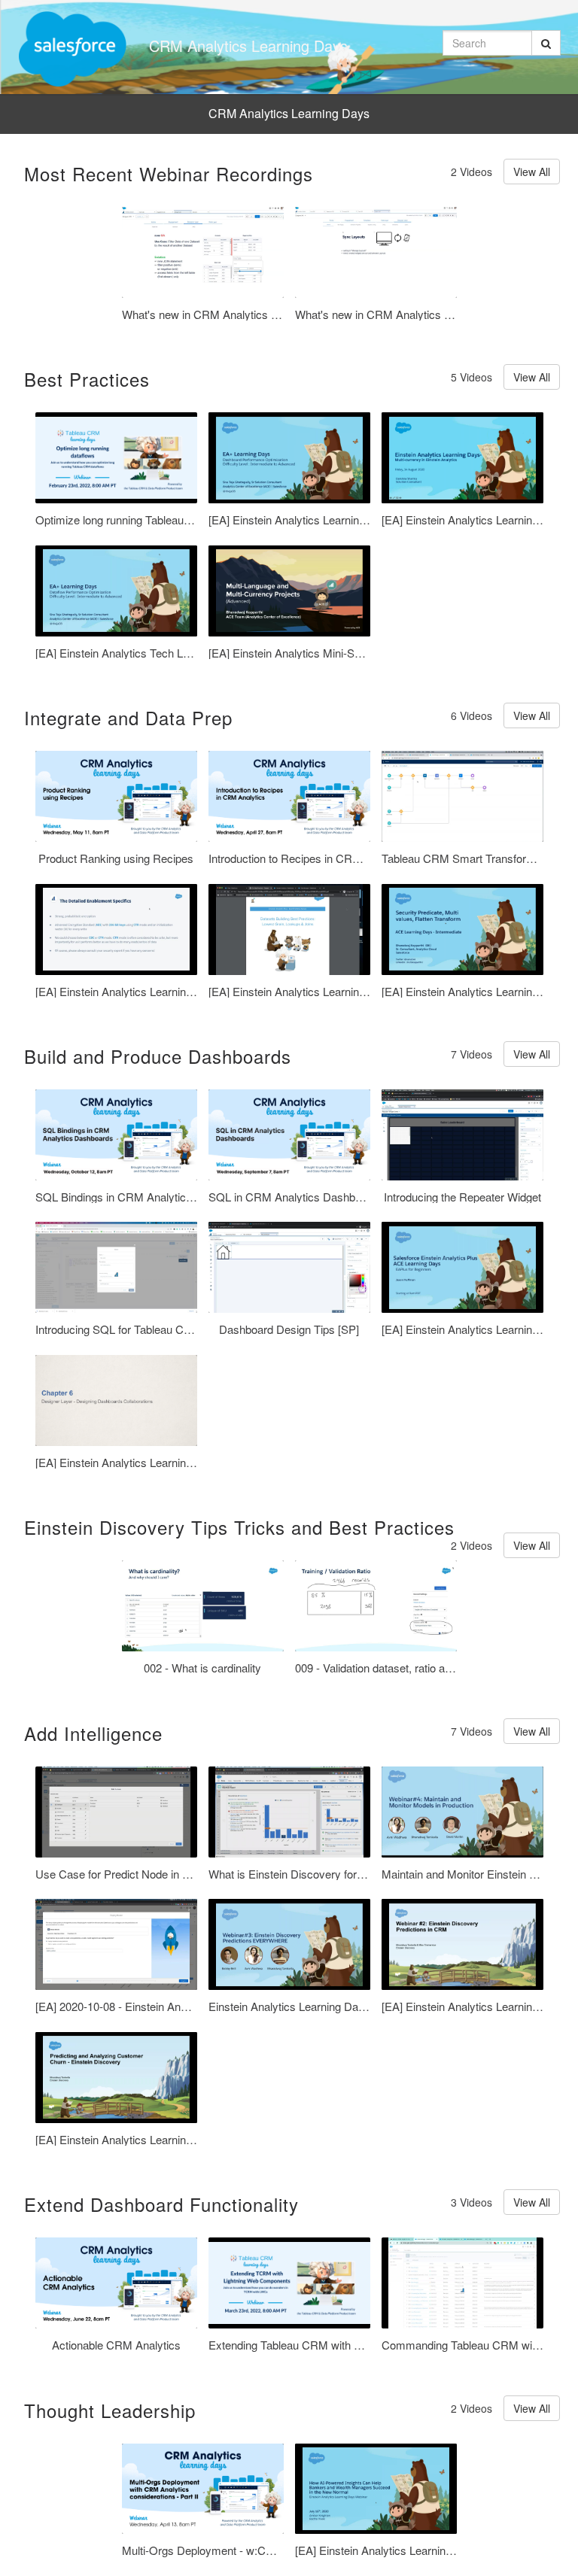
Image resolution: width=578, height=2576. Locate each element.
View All (532, 172)
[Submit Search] (546, 43)
